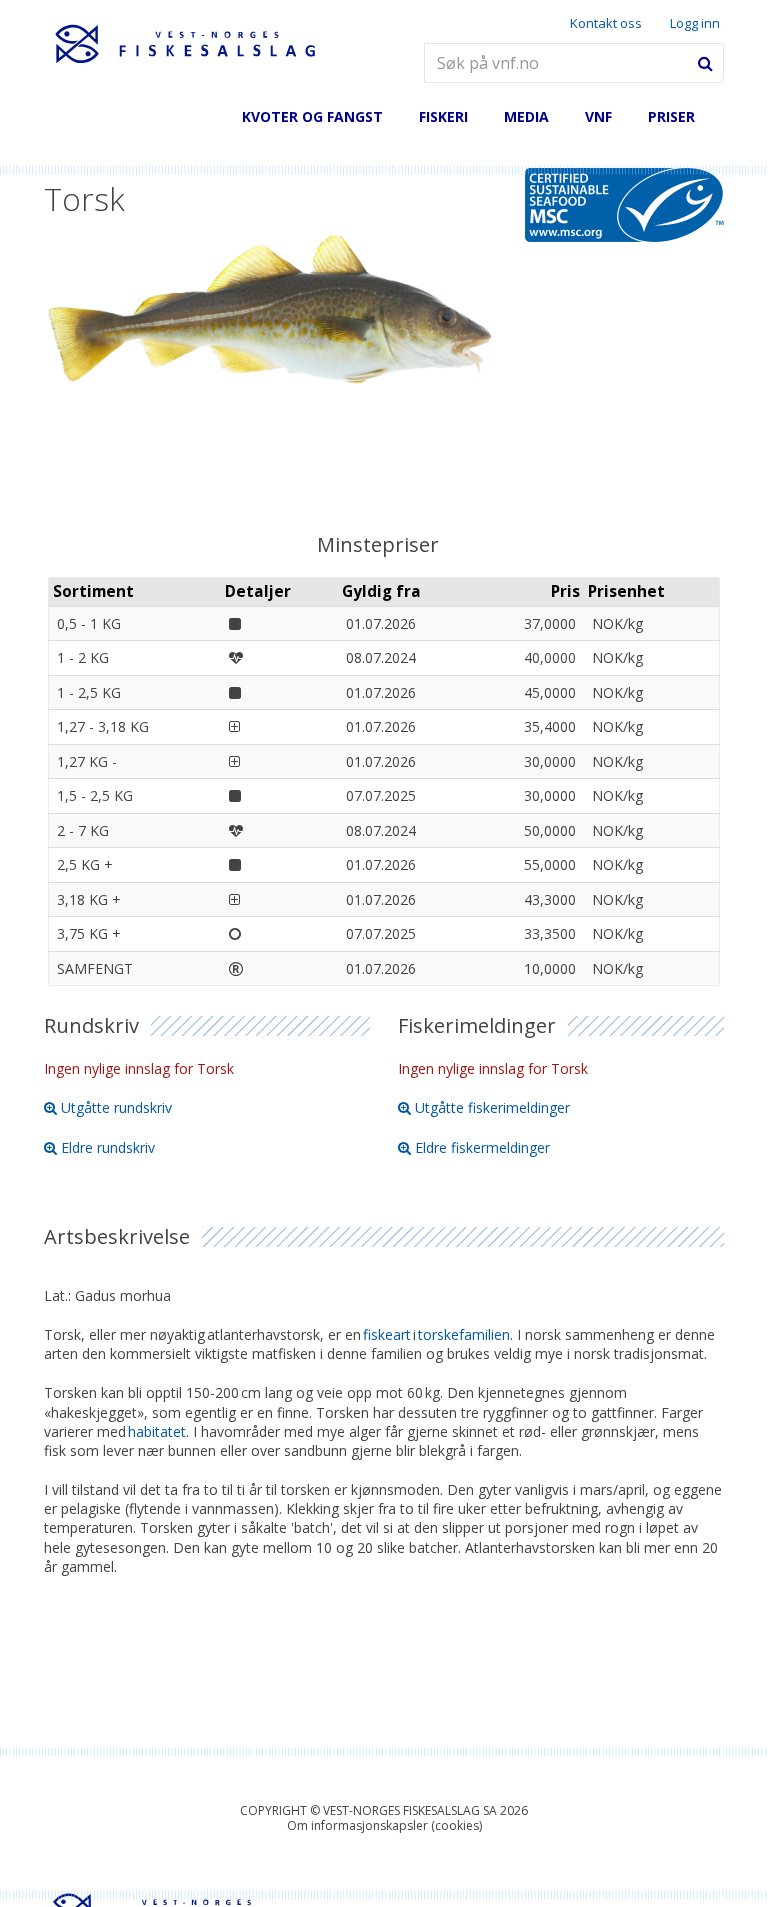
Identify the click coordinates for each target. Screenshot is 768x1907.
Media (526, 116)
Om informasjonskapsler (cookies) (384, 1825)
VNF (598, 116)
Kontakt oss (606, 23)
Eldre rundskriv (108, 1147)
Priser (671, 116)
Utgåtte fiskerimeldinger (492, 1107)
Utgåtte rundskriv (116, 1107)
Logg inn (695, 23)
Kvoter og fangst (312, 116)
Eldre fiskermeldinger (482, 1147)
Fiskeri (443, 116)
